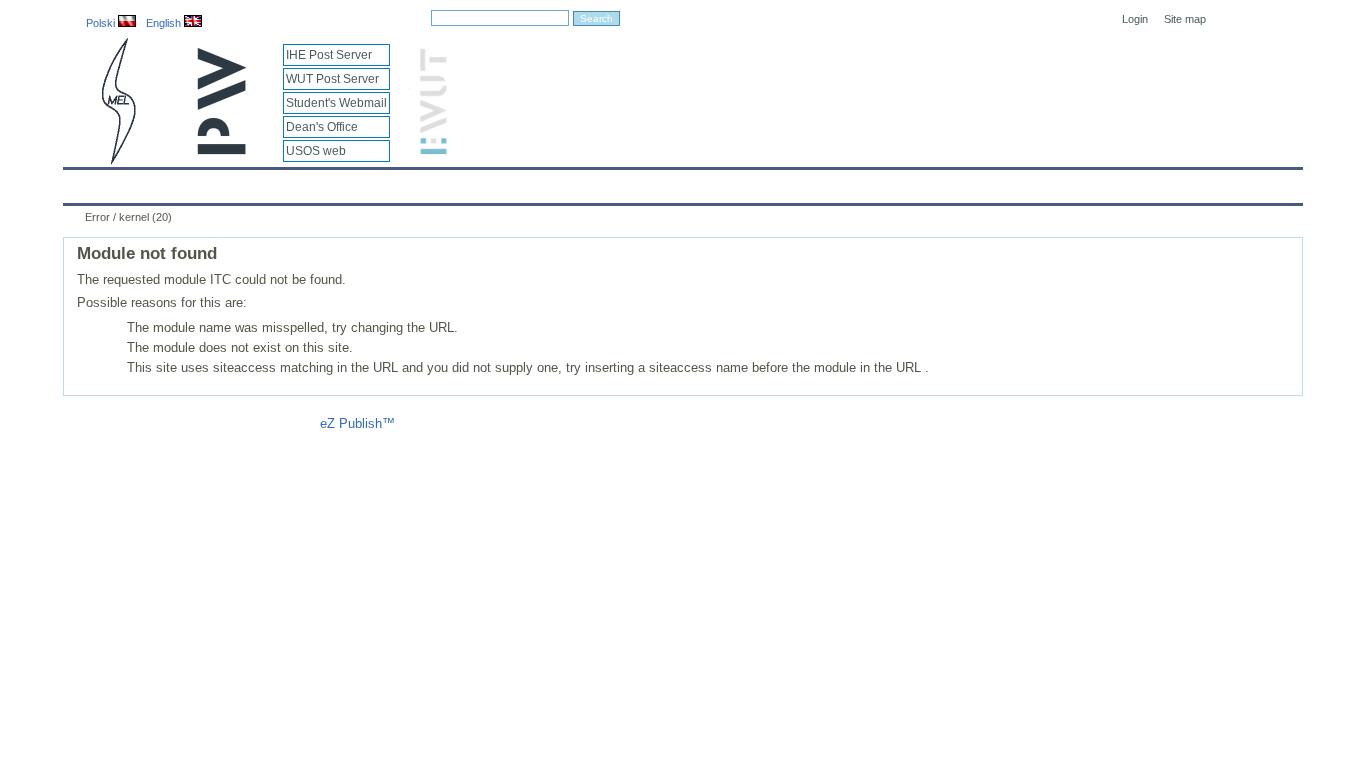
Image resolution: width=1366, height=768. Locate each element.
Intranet (915, 182)
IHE (89, 182)
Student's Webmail (336, 103)
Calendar (155, 182)
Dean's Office (322, 127)
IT (796, 182)
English (165, 23)
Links (847, 182)
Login (1135, 19)
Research (573, 182)
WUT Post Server (332, 79)
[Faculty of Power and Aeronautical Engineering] (117, 160)
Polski (102, 23)
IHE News (240, 182)
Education (487, 182)
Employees (395, 182)
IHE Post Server (329, 55)
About (316, 182)
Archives (734, 182)
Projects (655, 182)
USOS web (316, 151)
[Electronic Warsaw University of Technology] (431, 150)
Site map (1185, 19)
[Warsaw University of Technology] (223, 150)
